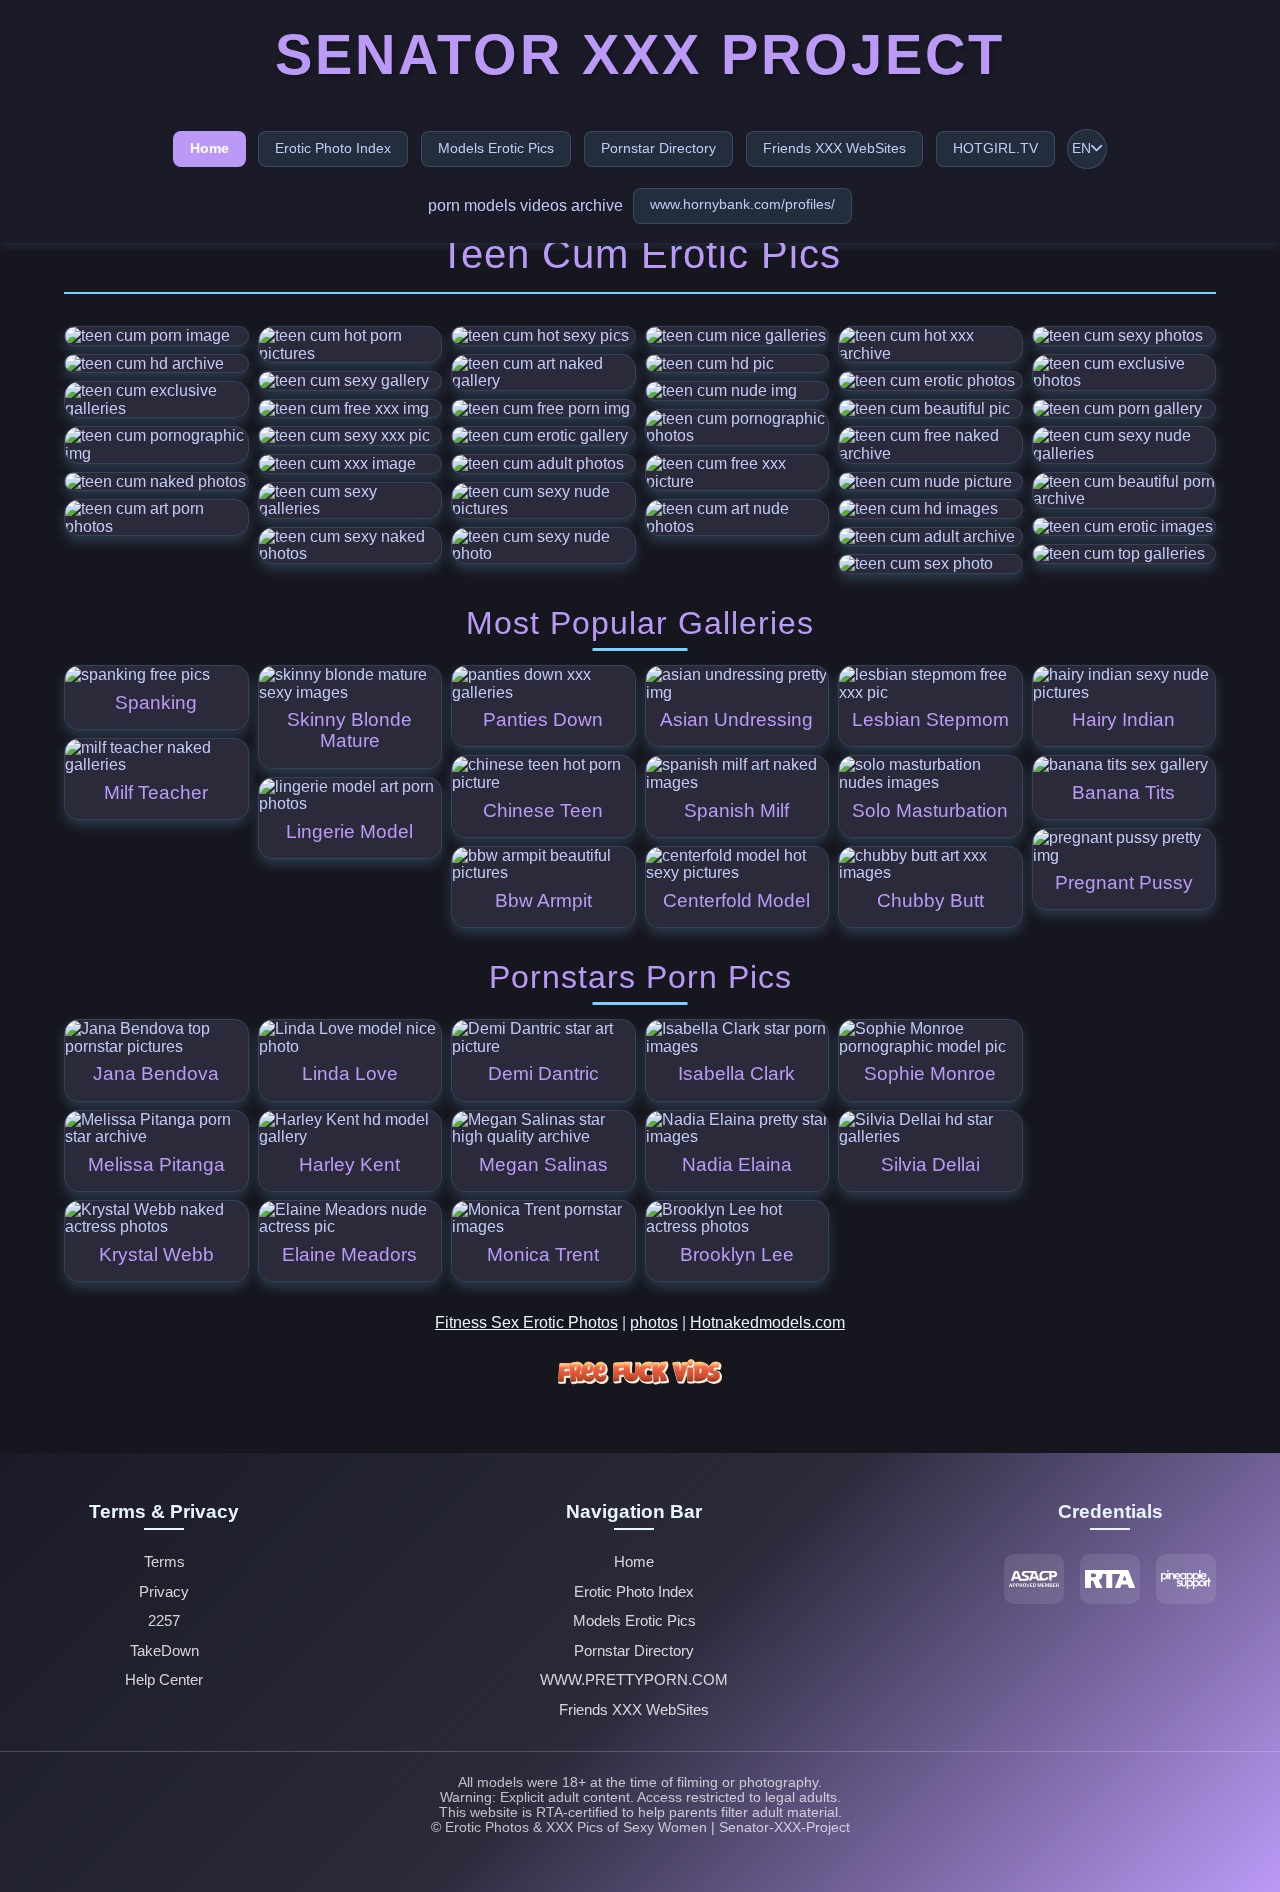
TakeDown (164, 1651)
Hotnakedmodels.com (767, 1322)
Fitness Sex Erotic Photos (526, 1322)
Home (209, 148)
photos (654, 1322)
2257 (164, 1621)
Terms (164, 1562)
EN (1081, 148)
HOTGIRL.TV (995, 148)
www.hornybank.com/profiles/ (742, 204)
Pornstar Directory (658, 148)
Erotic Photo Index (333, 148)
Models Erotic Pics (496, 148)
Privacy (164, 1592)
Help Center (164, 1680)
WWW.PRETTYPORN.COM (634, 1680)
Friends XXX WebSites (834, 148)
